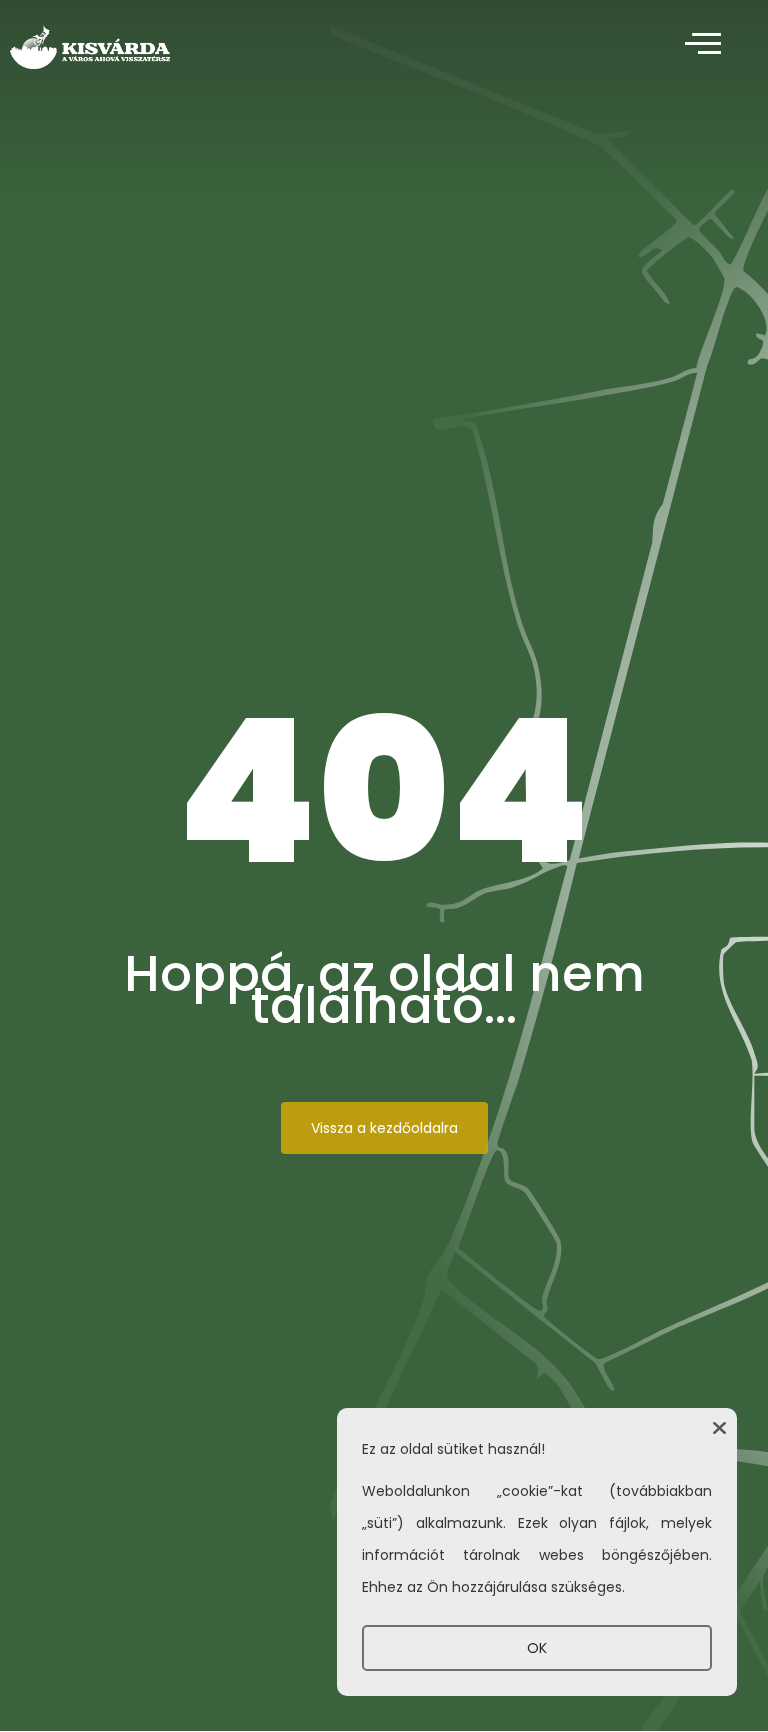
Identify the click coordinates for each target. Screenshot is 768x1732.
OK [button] (537, 1648)
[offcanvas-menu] (703, 44)
